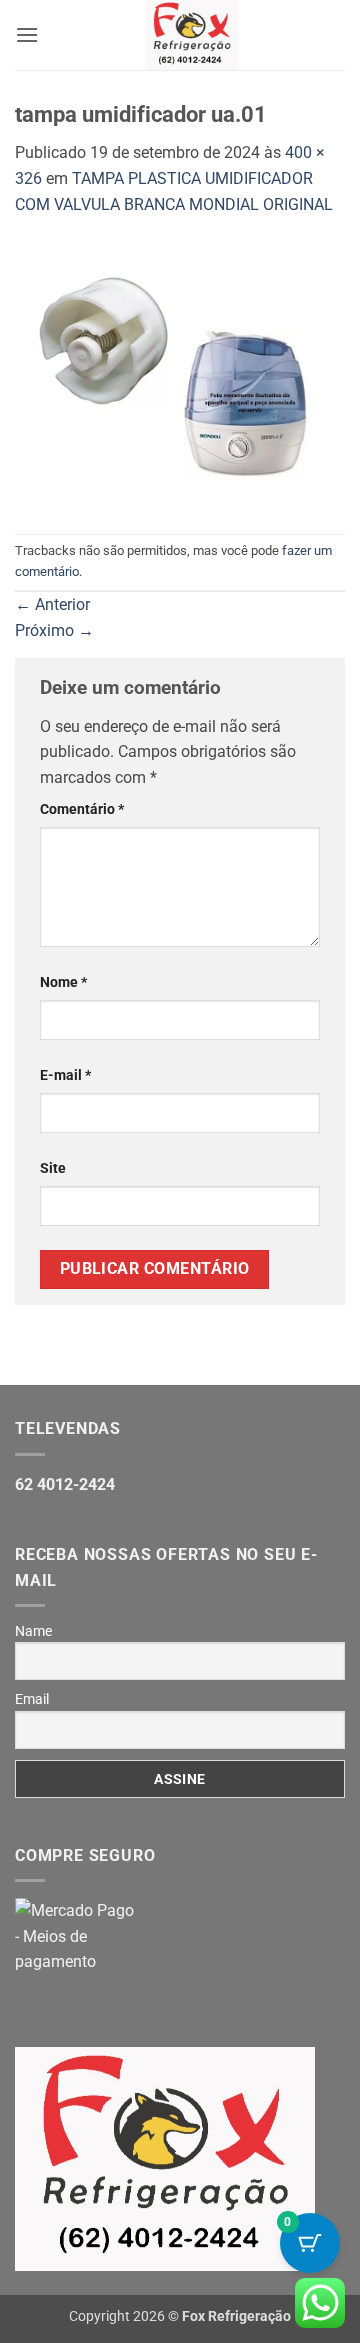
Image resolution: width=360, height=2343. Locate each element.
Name (33, 1631)
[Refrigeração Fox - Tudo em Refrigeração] (192, 35)
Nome (63, 982)
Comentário (82, 809)
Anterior (52, 604)
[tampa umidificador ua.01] (180, 374)
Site (53, 1168)
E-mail (65, 1075)
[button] (27, 34)
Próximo (54, 630)
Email (32, 1699)
